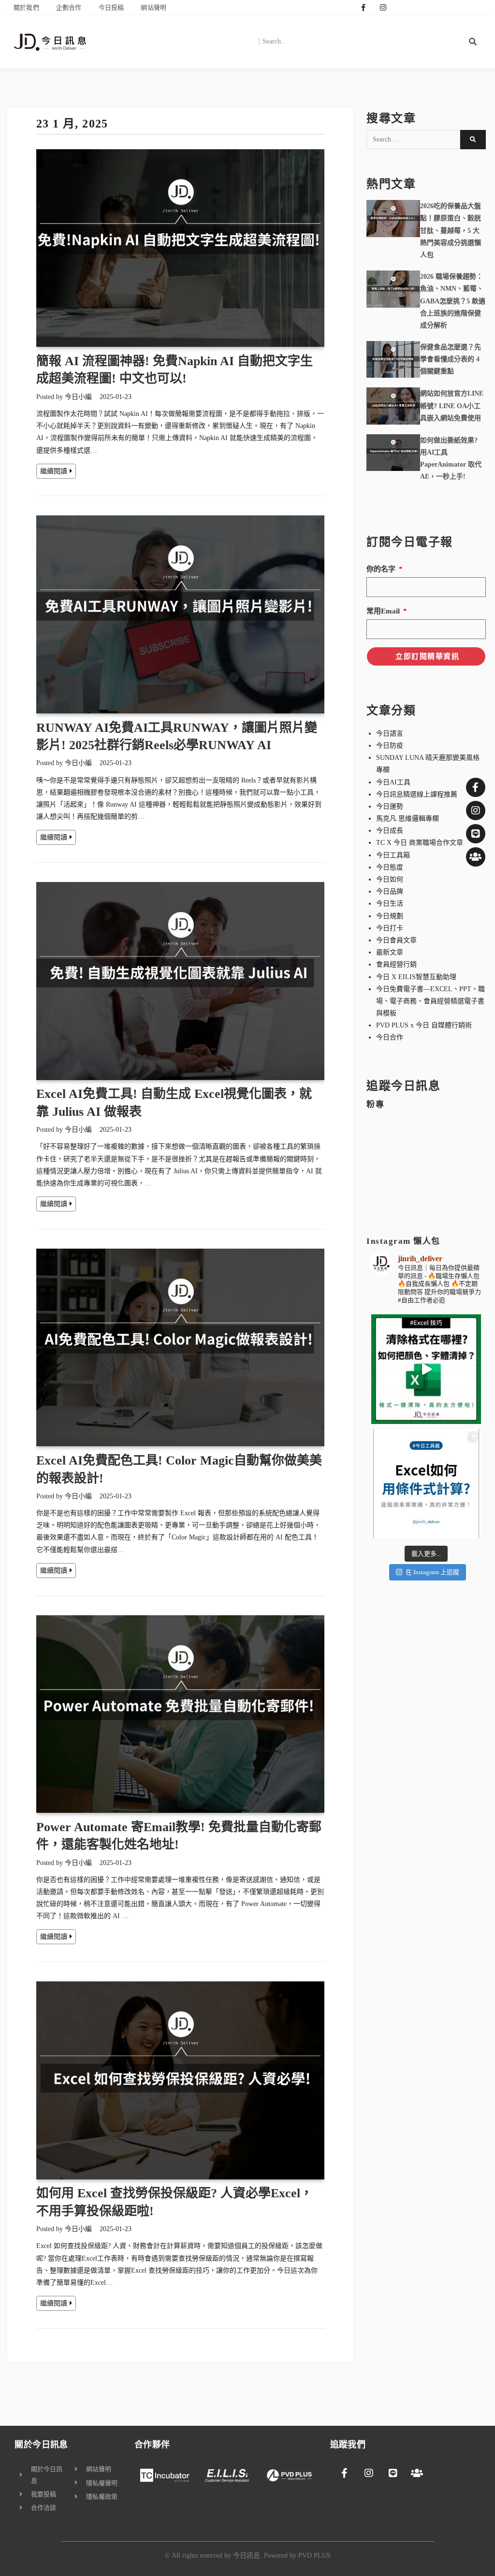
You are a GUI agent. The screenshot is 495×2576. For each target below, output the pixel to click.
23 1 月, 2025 (72, 124)
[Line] (476, 834)
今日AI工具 (393, 782)
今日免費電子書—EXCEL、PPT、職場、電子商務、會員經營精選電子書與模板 (430, 1001)
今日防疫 (390, 746)
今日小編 (78, 397)
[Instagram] (383, 7)
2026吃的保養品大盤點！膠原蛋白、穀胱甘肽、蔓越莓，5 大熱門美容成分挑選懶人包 (451, 230)
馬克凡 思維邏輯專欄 (408, 818)
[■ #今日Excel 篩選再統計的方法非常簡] (426, 1484)
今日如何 (390, 879)
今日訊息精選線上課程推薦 (417, 794)
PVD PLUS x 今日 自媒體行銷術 (424, 1025)
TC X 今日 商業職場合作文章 (420, 843)
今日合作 (390, 1037)
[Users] (476, 857)
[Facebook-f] (363, 7)
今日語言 (390, 733)
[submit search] (473, 140)
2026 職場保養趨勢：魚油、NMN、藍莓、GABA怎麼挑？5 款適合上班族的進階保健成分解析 (453, 301)
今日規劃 (390, 916)
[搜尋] (473, 42)
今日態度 (390, 867)
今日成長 (390, 831)
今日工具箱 (393, 855)
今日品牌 (390, 891)
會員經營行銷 (396, 964)
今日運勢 (390, 806)
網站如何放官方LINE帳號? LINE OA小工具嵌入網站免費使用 (452, 406)
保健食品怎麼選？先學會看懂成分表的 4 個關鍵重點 (451, 359)
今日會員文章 (396, 940)
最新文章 (390, 952)
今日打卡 (390, 928)
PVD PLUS (314, 2555)
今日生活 (390, 904)
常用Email (384, 611)
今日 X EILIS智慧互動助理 (416, 977)
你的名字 (382, 569)
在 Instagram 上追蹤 (432, 1572)
